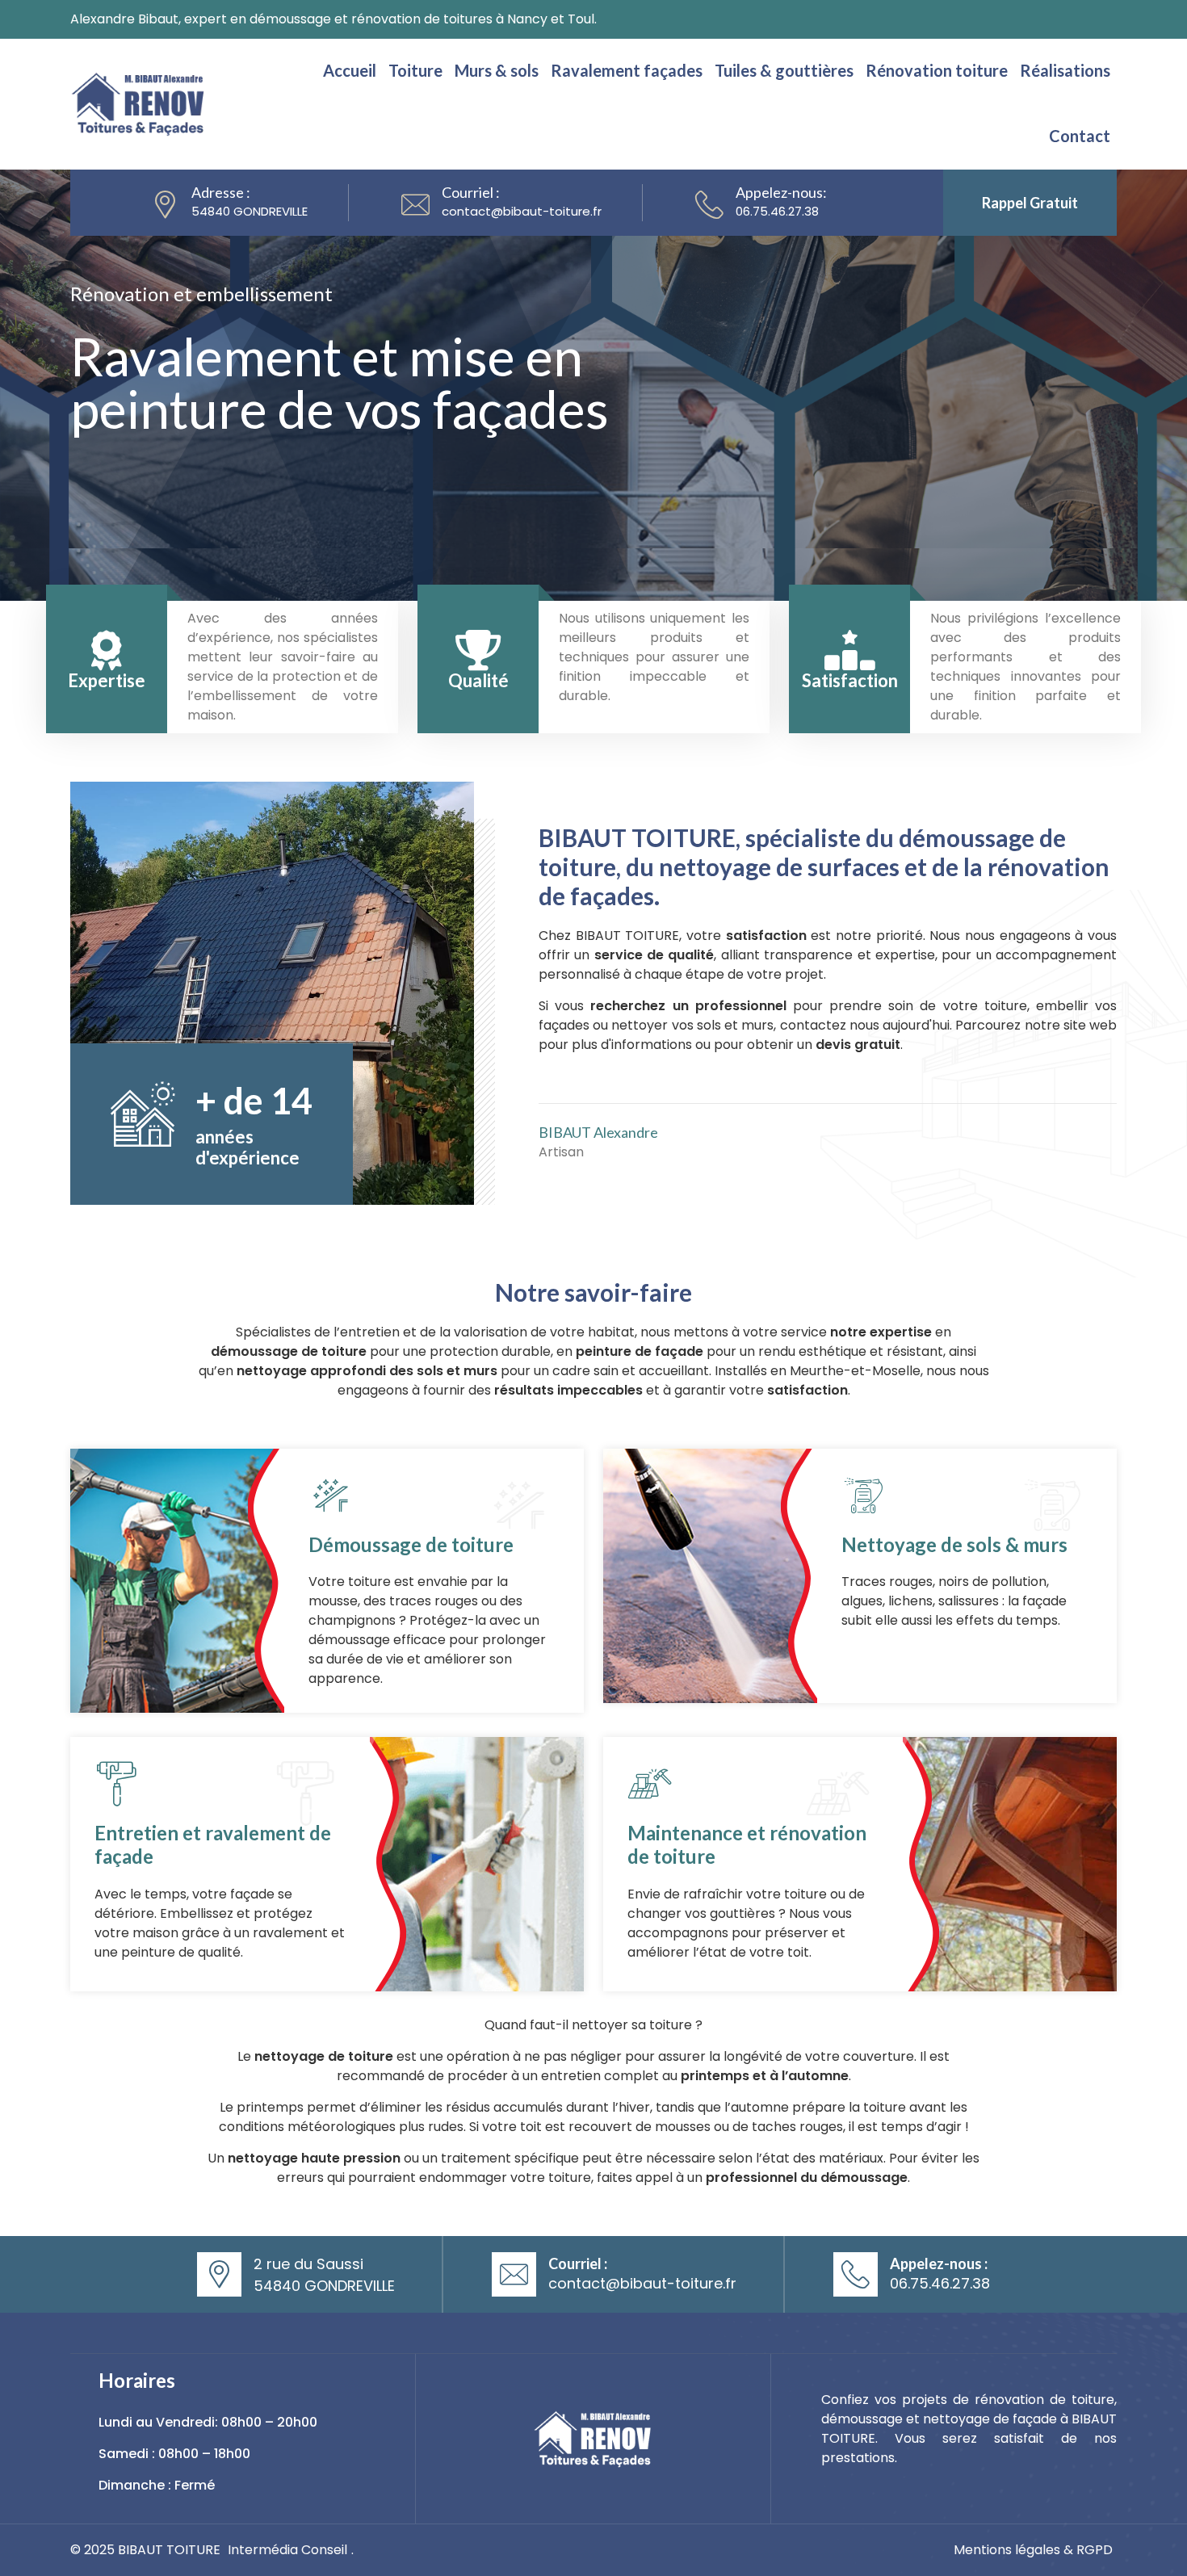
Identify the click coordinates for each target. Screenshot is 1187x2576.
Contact (1080, 136)
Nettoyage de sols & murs (954, 1544)
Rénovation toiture (937, 70)
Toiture (415, 70)
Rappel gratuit (1030, 203)
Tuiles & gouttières (784, 70)
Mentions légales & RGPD (1033, 2550)
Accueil (350, 70)
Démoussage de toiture (411, 1544)
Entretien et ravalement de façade (213, 1844)
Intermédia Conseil (287, 2550)
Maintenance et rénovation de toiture (747, 1844)
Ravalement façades (627, 70)
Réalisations (1065, 70)
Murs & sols (497, 70)
